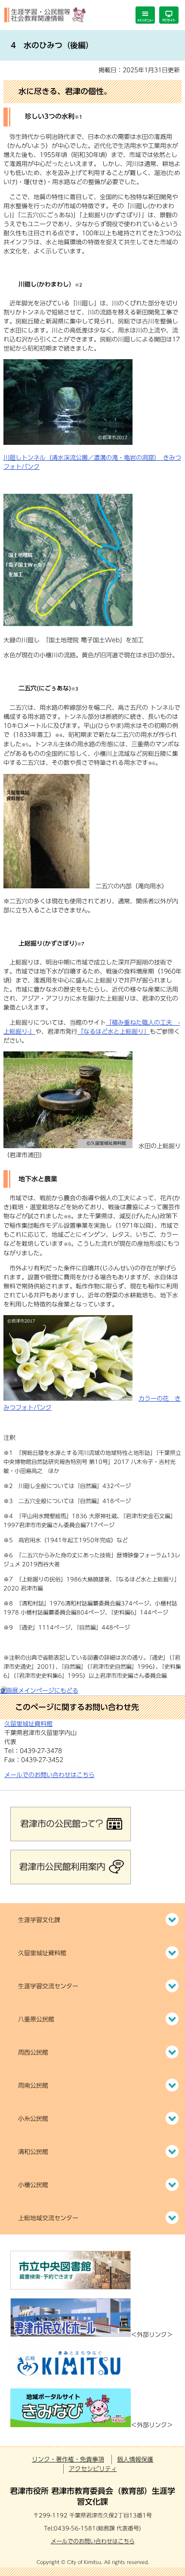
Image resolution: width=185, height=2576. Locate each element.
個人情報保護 (135, 2459)
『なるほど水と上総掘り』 (114, 1032)
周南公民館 (33, 2086)
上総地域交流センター (48, 2218)
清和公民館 (33, 2152)
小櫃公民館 (33, 2185)
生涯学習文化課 (39, 1920)
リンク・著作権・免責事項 (68, 2459)
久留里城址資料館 (42, 1953)
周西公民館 (33, 2052)
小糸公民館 (33, 2119)
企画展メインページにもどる (39, 1691)
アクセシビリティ (93, 2469)
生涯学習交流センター (48, 1986)
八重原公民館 (36, 2019)
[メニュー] (145, 15)
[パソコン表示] (169, 15)
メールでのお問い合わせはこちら (49, 1775)
